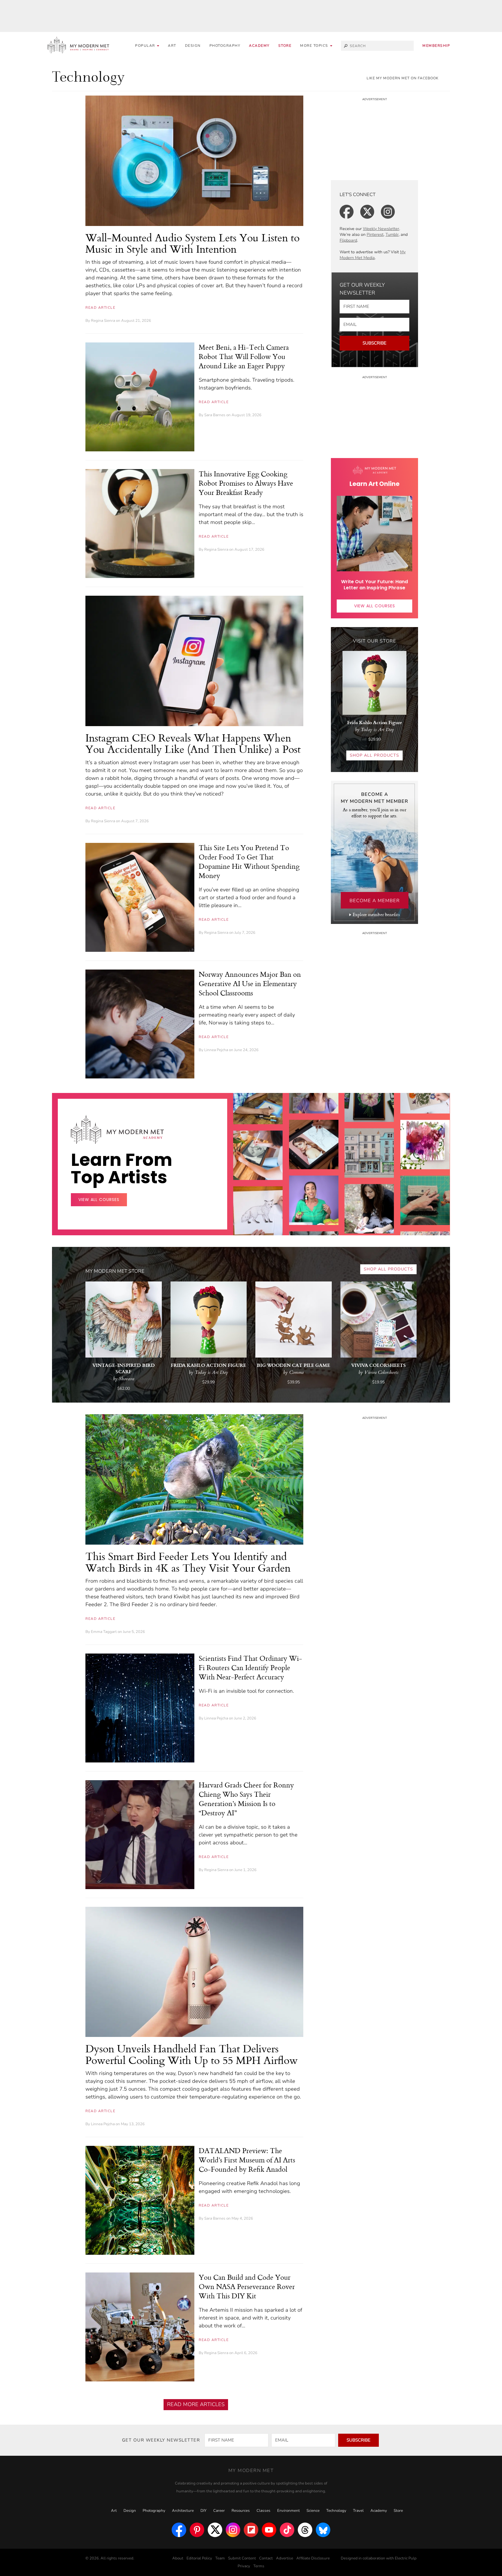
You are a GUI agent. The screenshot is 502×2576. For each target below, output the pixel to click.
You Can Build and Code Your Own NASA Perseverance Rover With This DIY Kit (247, 2286)
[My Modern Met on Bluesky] (323, 2530)
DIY (204, 2511)
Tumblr (392, 235)
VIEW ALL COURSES (375, 606)
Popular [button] (146, 46)
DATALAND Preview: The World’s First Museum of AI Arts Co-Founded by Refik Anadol (247, 2160)
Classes (263, 2511)
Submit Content (242, 2558)
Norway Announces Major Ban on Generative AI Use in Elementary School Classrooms (250, 983)
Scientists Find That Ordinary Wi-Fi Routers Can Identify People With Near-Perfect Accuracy (250, 1667)
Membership (436, 46)
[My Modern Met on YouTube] (269, 2530)
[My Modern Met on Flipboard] (251, 2530)
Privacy (244, 2566)
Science (313, 2511)
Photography (225, 46)
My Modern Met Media (373, 255)
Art (172, 46)
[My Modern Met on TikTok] (287, 2530)
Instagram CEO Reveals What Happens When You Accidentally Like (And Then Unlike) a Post (193, 743)
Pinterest (375, 235)
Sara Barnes (215, 415)
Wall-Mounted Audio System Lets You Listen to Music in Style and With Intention (192, 243)
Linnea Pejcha (216, 1050)
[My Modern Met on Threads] (305, 2530)
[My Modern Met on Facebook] (179, 2530)
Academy (259, 46)
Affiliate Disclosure (313, 2558)
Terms (259, 2566)
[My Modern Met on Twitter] (215, 2530)
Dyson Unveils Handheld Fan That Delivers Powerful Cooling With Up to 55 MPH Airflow (192, 2054)
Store (285, 46)
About (178, 2558)
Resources (241, 2511)
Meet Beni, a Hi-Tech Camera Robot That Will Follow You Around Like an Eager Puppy (244, 356)
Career (219, 2511)
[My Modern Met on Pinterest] (197, 2530)
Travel (358, 2511)
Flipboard (348, 240)
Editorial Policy (199, 2558)
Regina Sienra (103, 321)
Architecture (183, 2511)
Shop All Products (374, 755)
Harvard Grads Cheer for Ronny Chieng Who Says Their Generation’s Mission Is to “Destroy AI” (246, 1799)
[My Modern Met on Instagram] (233, 2530)
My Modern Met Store (115, 1271)
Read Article (100, 308)
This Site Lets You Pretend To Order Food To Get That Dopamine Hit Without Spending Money (249, 861)
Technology (336, 2511)
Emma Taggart (104, 1632)
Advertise (285, 2558)
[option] (258, 1203)
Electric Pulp (406, 2558)
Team (220, 2558)
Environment (288, 2511)
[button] (316, 46)
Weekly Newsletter (381, 229)
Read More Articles (196, 2404)
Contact (266, 2558)
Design (193, 46)
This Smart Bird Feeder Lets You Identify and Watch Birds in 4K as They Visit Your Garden (188, 1562)
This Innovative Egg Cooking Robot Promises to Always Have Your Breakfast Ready (246, 483)
